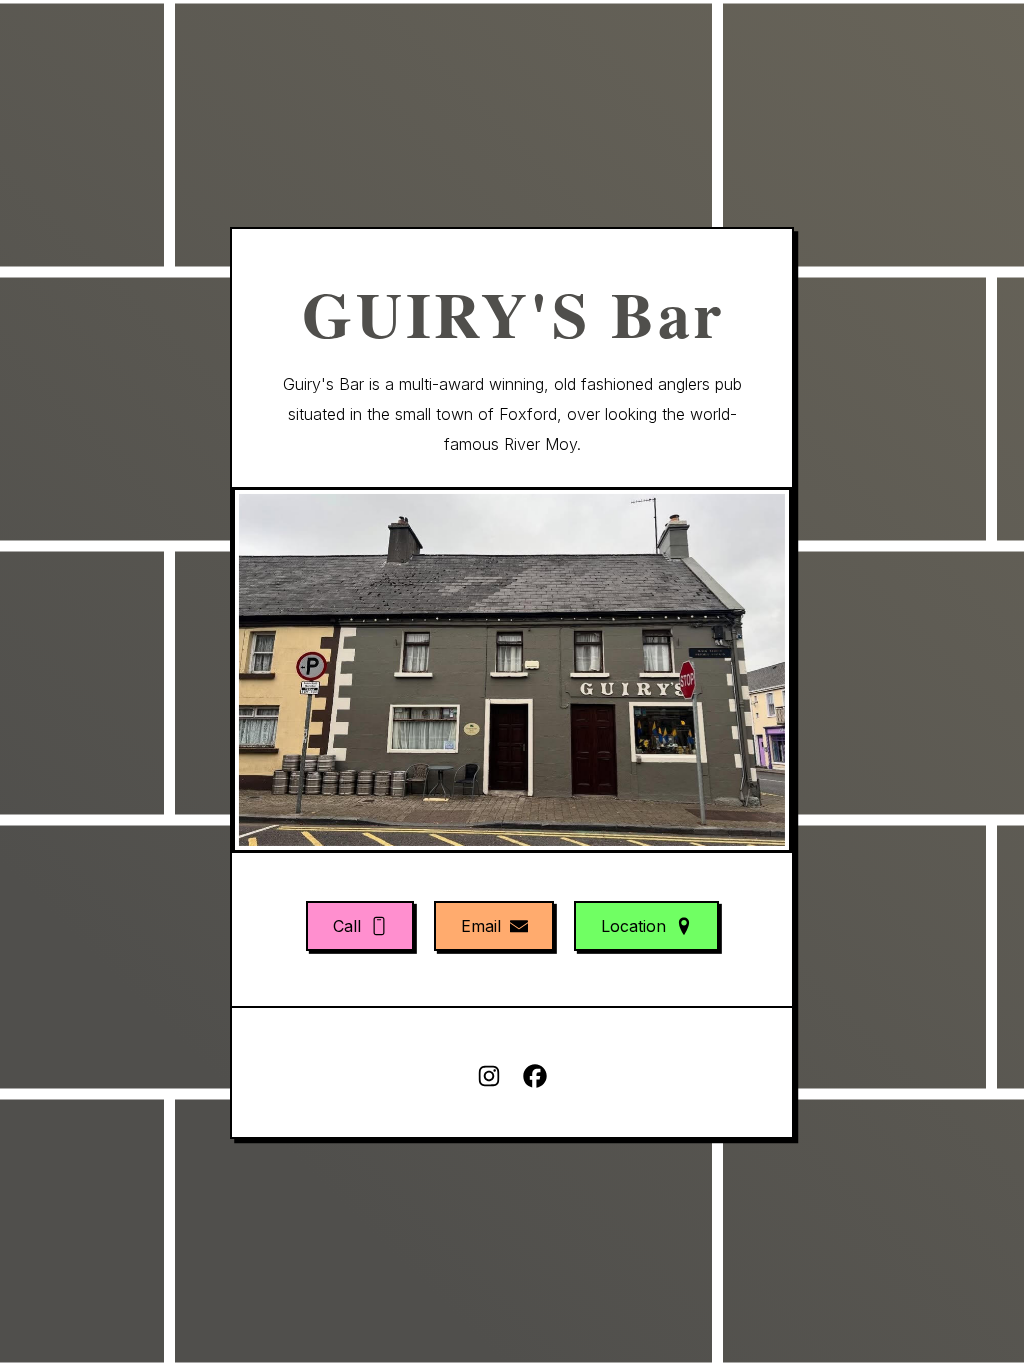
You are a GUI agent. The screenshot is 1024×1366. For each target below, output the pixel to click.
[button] (360, 926)
